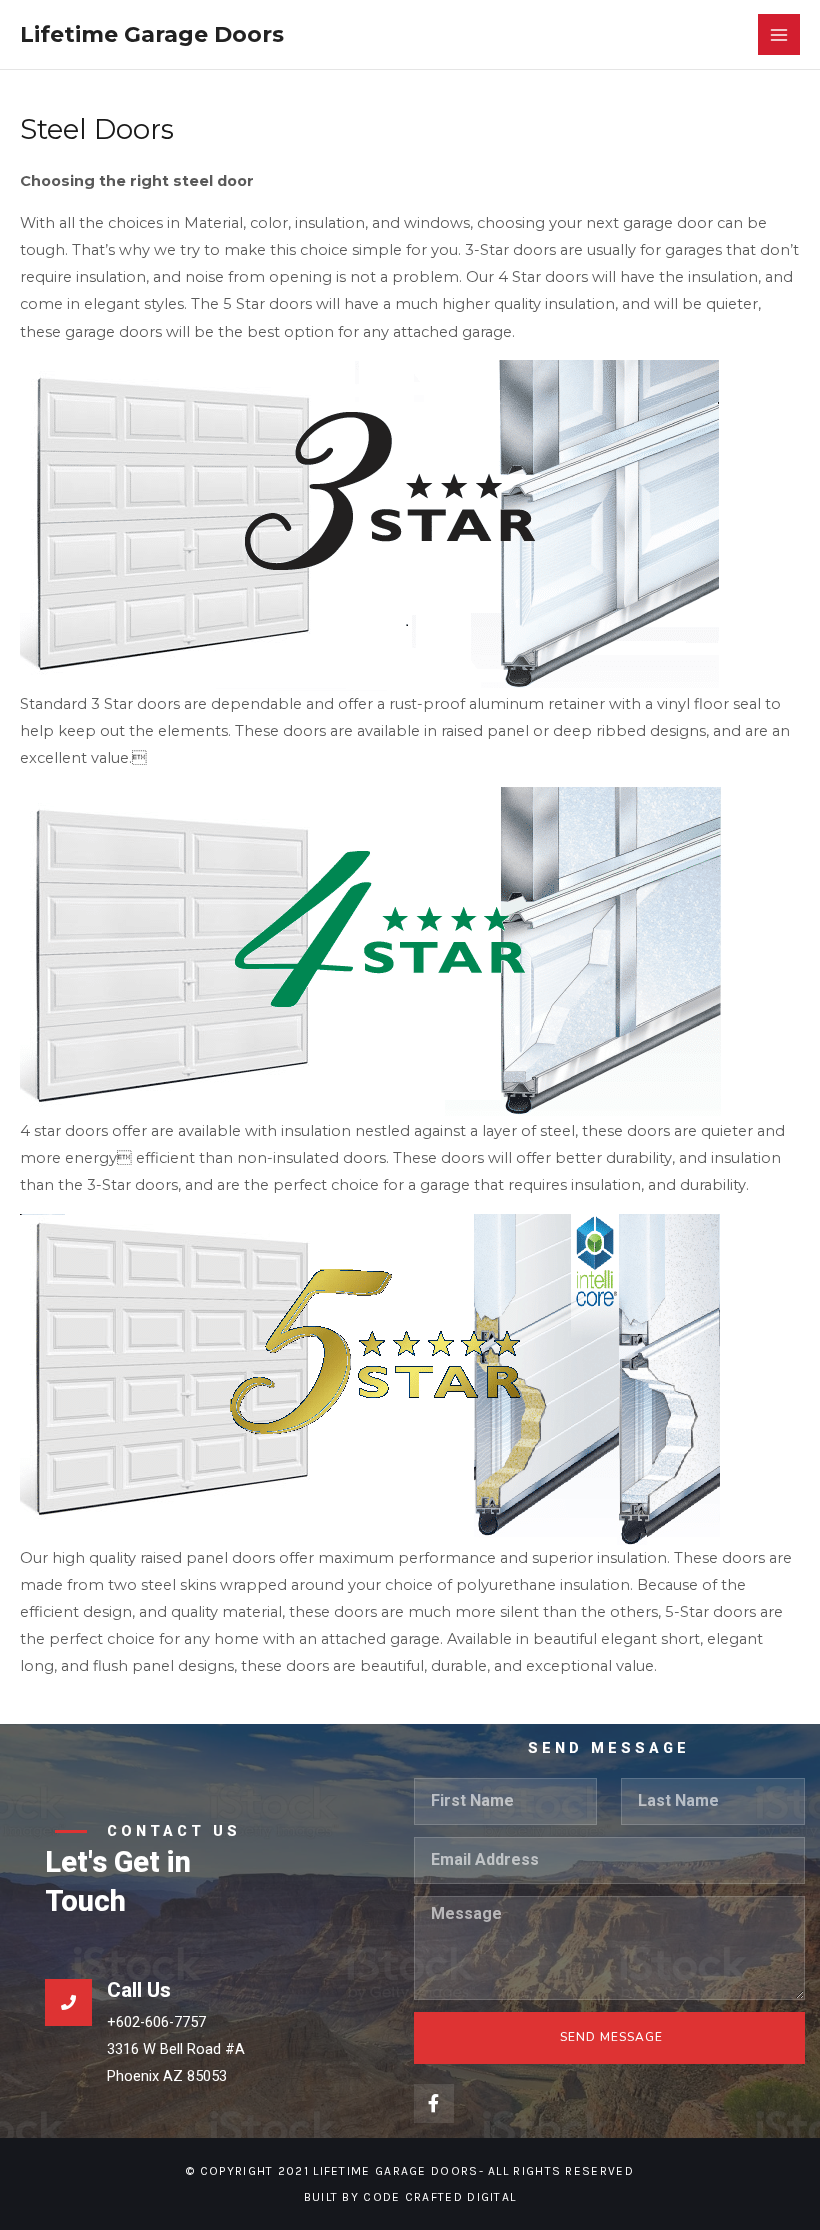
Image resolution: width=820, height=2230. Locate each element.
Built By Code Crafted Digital (410, 2197)
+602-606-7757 (156, 2022)
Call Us (139, 1990)
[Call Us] (68, 2002)
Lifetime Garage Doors (152, 34)
